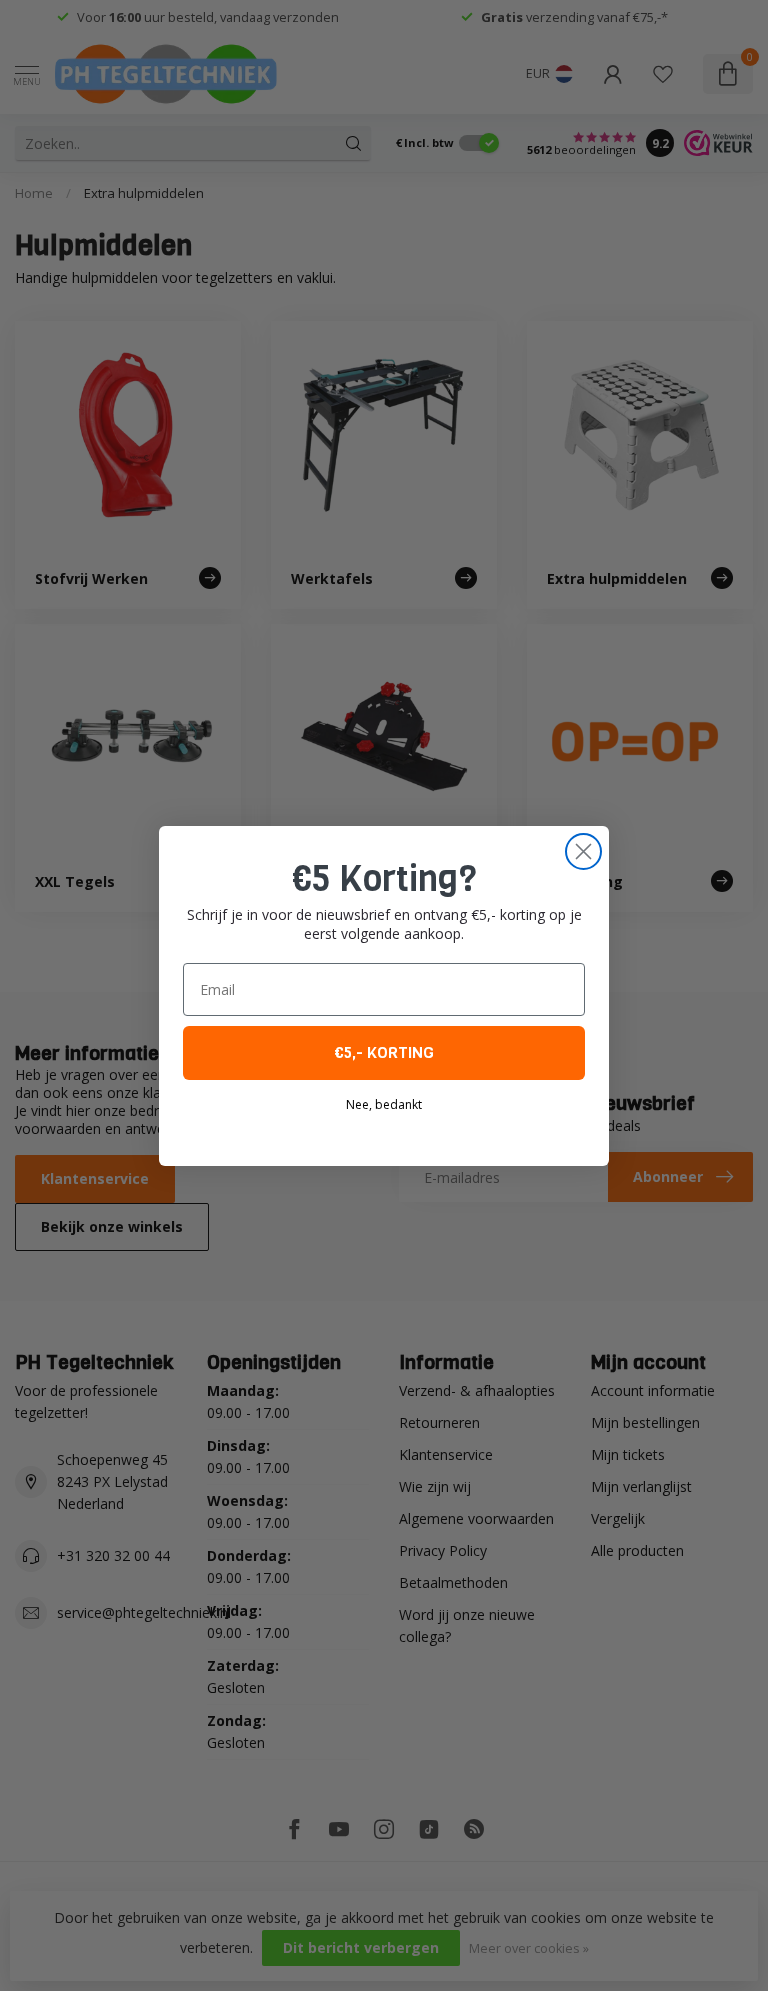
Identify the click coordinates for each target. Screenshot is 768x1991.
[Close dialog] (583, 851)
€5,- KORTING (384, 1052)
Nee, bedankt (384, 1104)
